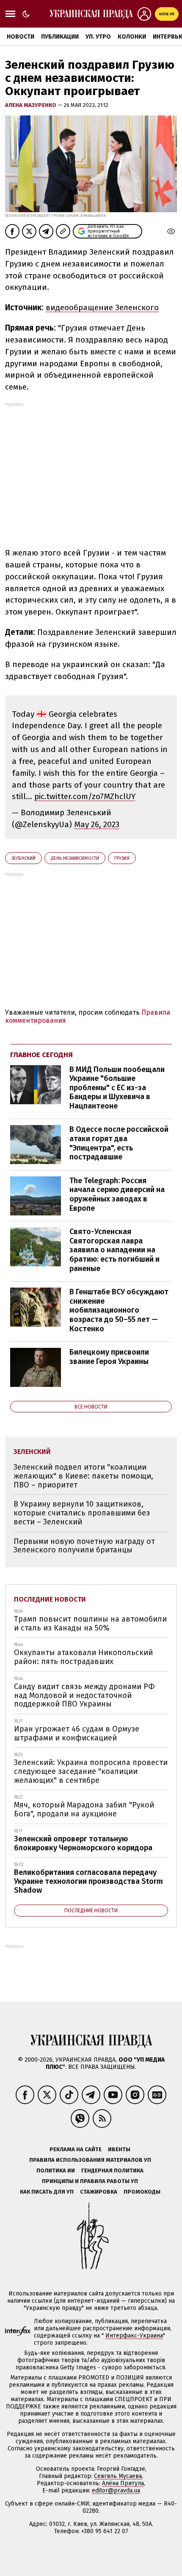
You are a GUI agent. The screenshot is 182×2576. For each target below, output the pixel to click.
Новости (21, 37)
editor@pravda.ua (116, 2490)
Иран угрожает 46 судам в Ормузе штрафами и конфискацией (77, 1733)
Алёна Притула (123, 2483)
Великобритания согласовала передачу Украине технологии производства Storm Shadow (88, 1881)
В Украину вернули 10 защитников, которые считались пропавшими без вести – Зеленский (82, 1513)
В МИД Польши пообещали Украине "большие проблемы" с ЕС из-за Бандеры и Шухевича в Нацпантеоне (117, 1088)
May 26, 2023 (97, 824)
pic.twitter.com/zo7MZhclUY (85, 796)
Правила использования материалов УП (90, 2160)
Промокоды (142, 2192)
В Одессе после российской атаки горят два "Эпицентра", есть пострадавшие (119, 1143)
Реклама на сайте (76, 2149)
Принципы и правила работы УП (90, 2181)
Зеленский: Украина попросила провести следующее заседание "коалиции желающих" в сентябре (91, 1771)
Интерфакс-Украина (134, 2336)
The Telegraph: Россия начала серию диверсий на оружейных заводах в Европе (117, 1194)
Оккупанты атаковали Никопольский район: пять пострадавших (83, 1657)
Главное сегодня (41, 1055)
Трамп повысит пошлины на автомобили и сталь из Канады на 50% (90, 1623)
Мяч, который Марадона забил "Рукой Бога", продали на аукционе (84, 1809)
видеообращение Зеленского (102, 307)
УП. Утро (98, 37)
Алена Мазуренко (31, 105)
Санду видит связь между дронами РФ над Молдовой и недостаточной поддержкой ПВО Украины (84, 1695)
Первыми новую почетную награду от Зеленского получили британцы (84, 1546)
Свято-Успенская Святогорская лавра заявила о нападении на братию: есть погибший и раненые (114, 1250)
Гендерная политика (112, 2171)
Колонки (132, 37)
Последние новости (50, 1599)
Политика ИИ (56, 2171)
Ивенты (119, 2149)
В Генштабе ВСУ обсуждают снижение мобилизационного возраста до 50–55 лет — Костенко (119, 1310)
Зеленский (23, 858)
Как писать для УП (47, 2192)
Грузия (122, 858)
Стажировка (99, 2192)
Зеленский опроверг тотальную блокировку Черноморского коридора (83, 1843)
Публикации (60, 37)
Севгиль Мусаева (118, 2476)
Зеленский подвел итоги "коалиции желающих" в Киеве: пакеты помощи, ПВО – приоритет (83, 1476)
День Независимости (75, 858)
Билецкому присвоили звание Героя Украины (109, 1357)
